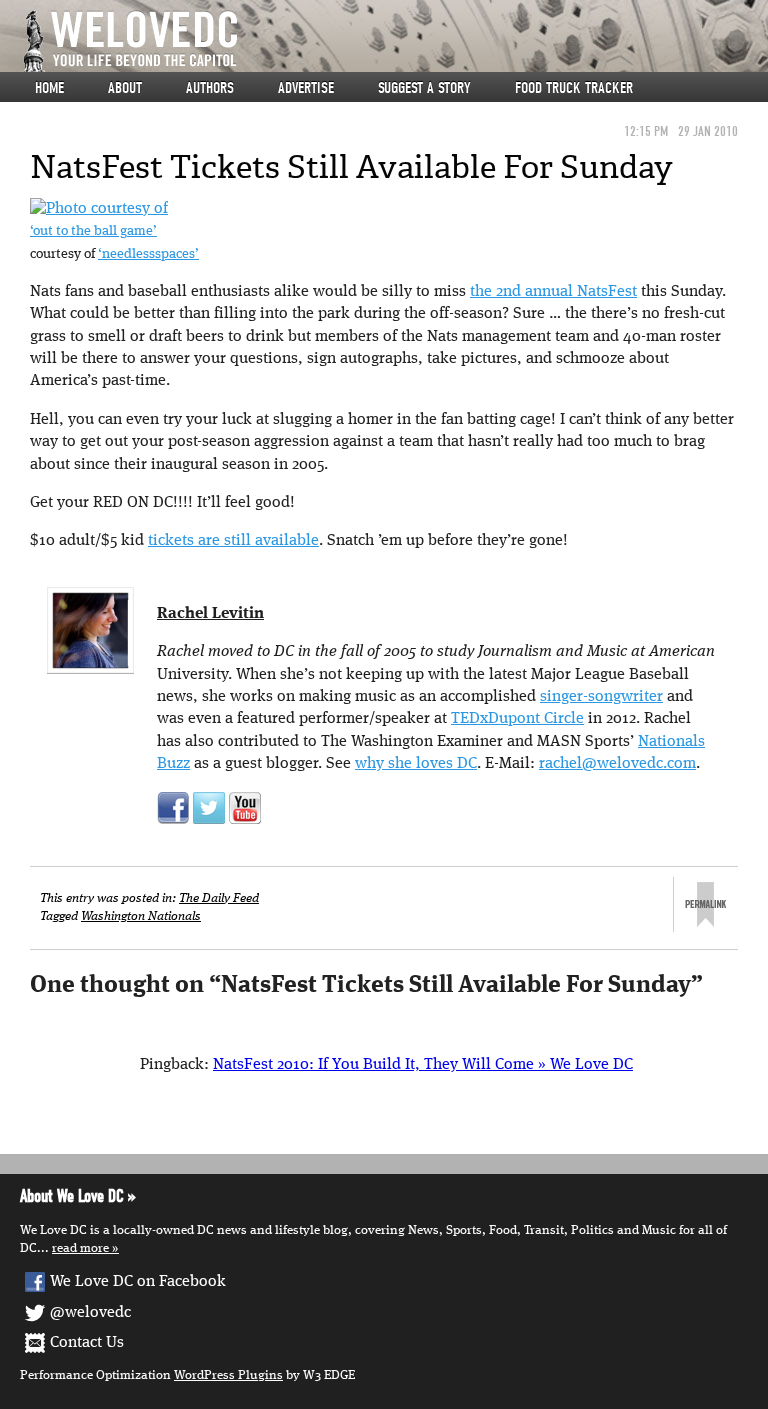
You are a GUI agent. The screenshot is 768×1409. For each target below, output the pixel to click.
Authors (210, 88)
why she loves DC (416, 764)
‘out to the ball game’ (93, 231)
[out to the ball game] (99, 209)
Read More (80, 1248)
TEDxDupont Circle (517, 719)
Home (49, 88)
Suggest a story (424, 88)
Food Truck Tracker (574, 88)
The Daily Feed (219, 898)
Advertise (306, 88)
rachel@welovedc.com (617, 764)
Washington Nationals (141, 916)
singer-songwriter (601, 697)
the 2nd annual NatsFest (553, 292)
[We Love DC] (394, 41)
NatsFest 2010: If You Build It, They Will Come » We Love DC (423, 1065)
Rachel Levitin (210, 614)
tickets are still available (233, 541)
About (125, 88)
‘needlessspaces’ (148, 254)
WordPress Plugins (228, 1375)
